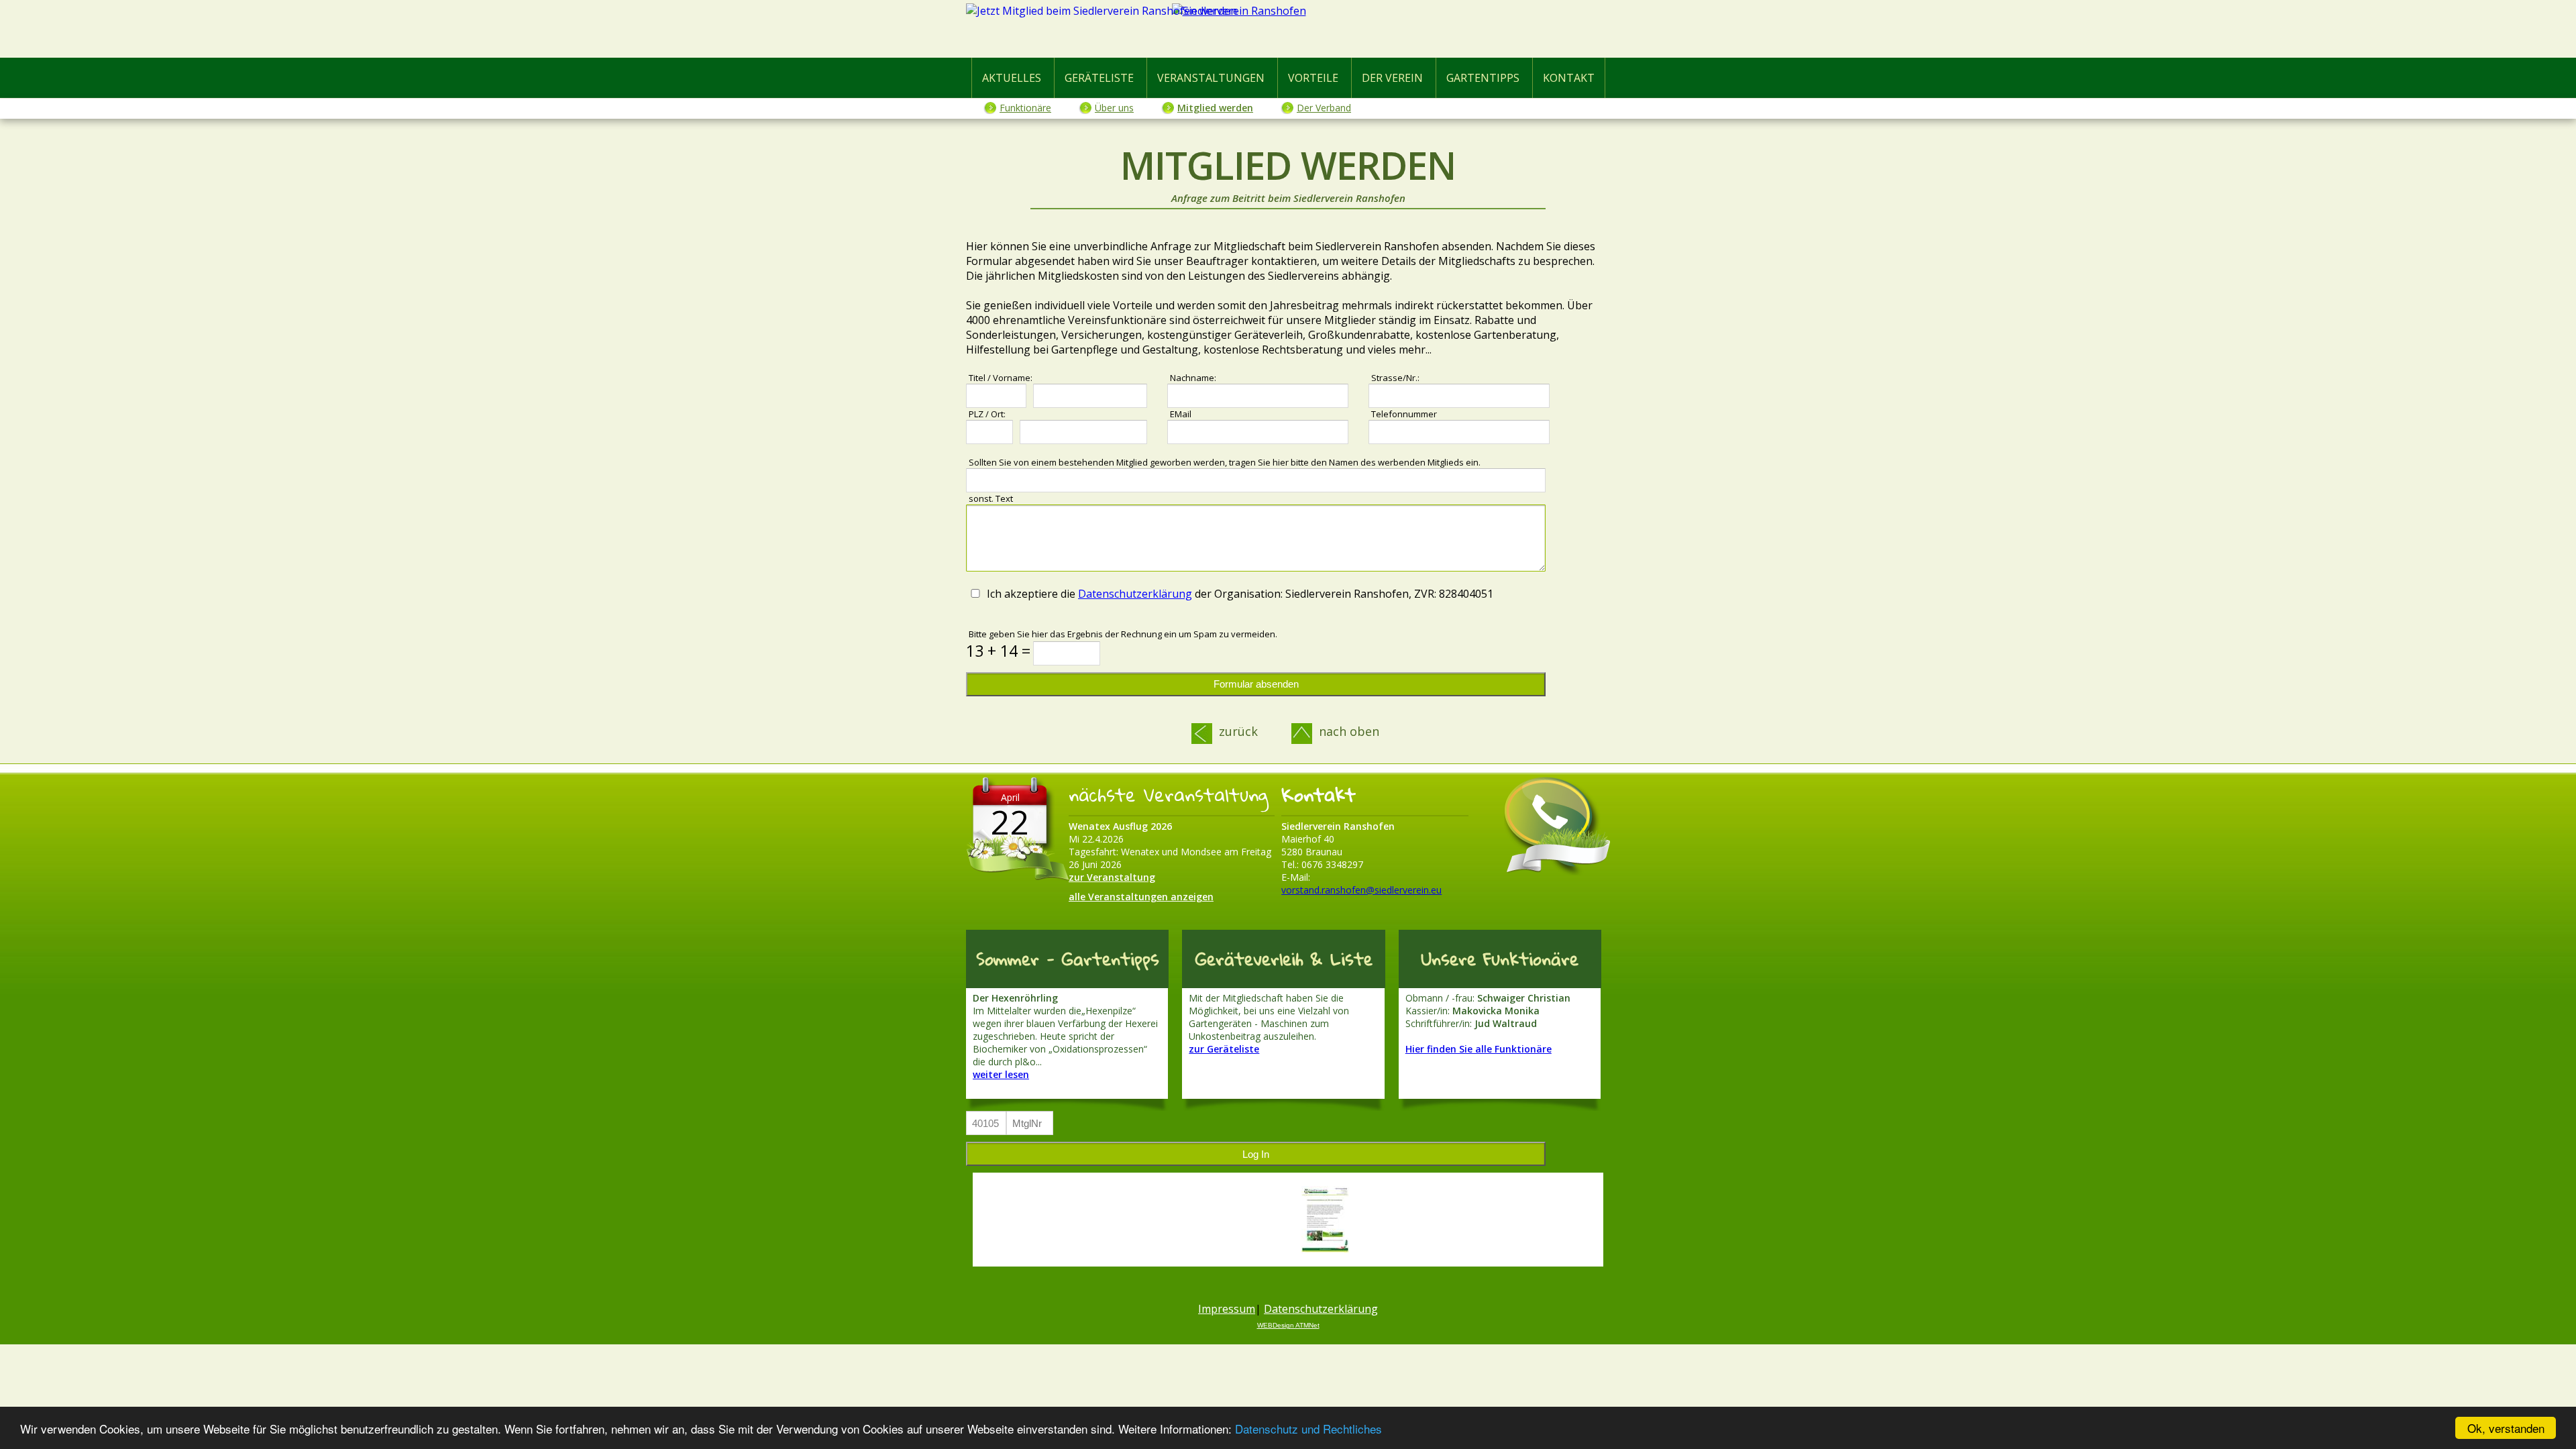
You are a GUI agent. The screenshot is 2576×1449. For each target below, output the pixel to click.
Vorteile (1313, 78)
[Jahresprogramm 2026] (1325, 1220)
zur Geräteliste (1224, 1049)
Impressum (1227, 1309)
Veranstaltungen (1211, 78)
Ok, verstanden (2506, 1428)
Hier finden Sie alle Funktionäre (1479, 1049)
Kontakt (1569, 78)
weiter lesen (1001, 1074)
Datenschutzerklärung (1135, 594)
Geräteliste (1099, 78)
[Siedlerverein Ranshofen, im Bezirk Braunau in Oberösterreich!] (1288, 32)
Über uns (1114, 108)
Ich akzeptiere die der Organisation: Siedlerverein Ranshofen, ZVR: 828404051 (1240, 594)
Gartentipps (1483, 78)
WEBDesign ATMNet (1288, 1325)
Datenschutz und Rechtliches (1308, 1429)
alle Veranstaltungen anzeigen (1141, 897)
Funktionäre (1025, 108)
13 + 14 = (998, 651)
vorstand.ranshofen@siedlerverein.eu (1361, 890)
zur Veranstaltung (1112, 877)
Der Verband (1324, 108)
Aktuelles (1012, 78)
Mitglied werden (1215, 108)
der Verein (1392, 78)
